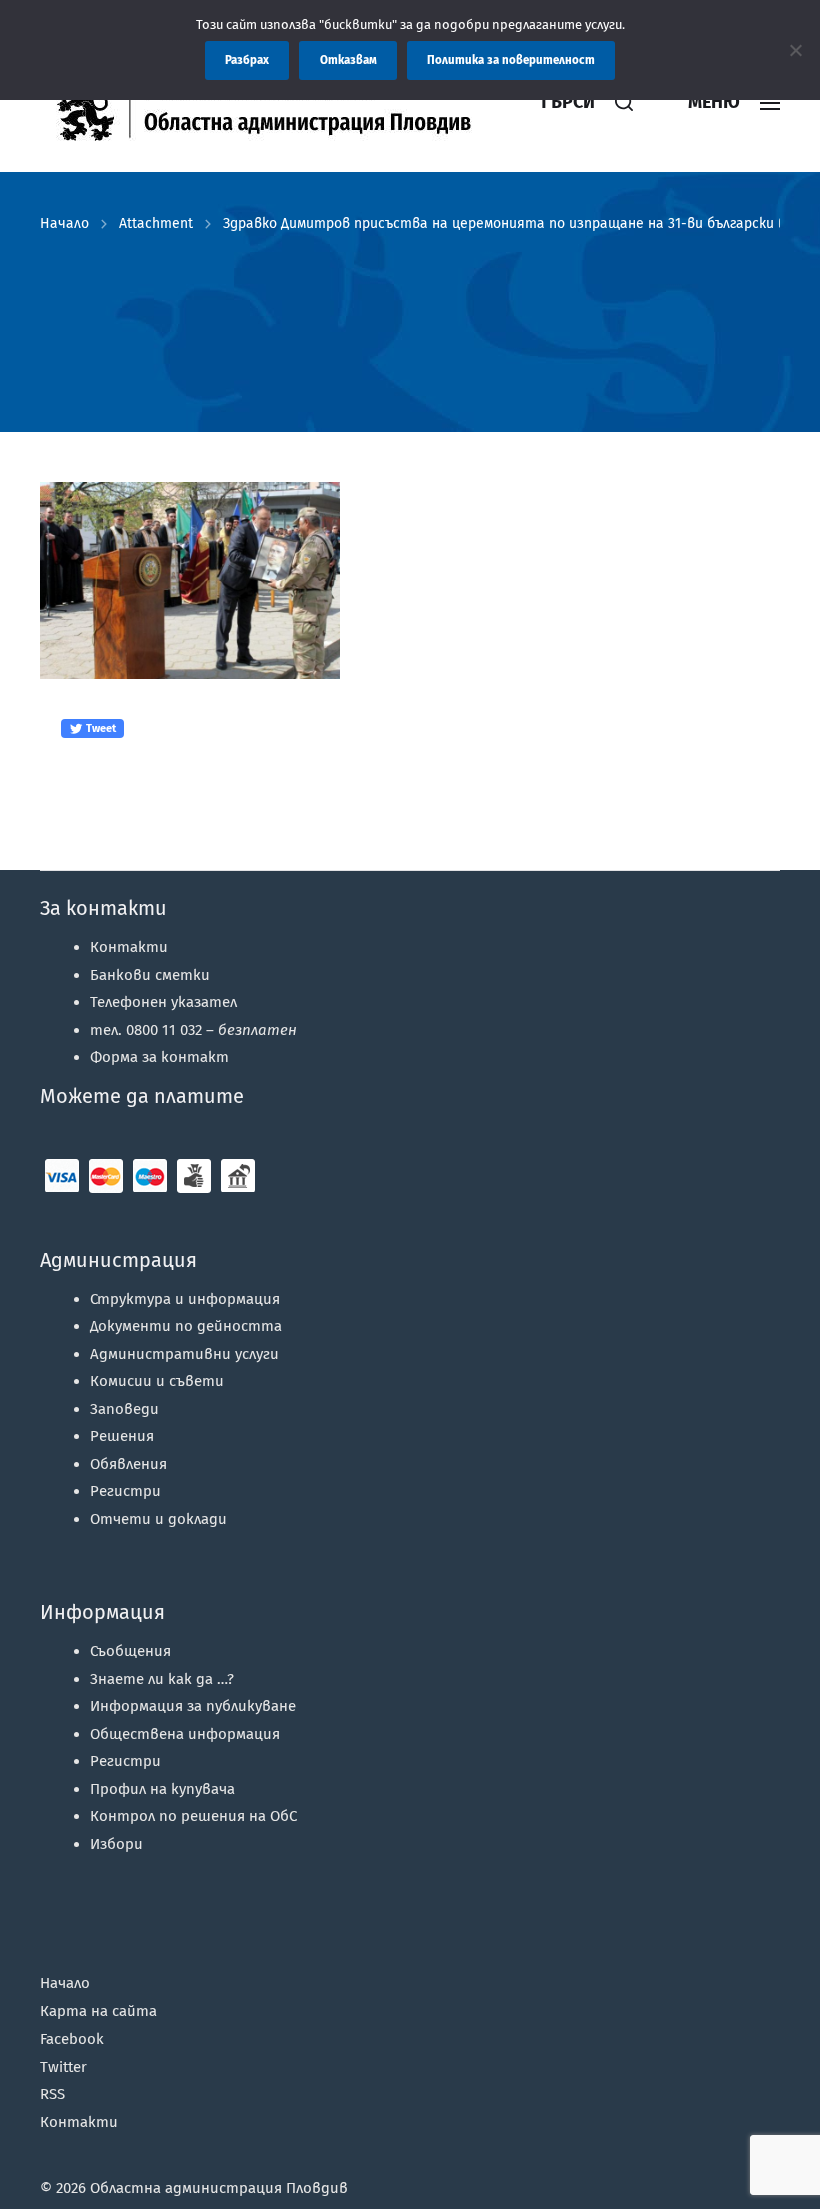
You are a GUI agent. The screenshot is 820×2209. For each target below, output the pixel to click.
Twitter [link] (63, 2067)
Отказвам (348, 60)
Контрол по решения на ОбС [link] (193, 1816)
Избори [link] (116, 1844)
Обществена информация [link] (185, 1734)
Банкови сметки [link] (150, 975)
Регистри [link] (125, 1491)
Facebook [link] (72, 2039)
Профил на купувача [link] (162, 1789)
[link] (275, 102)
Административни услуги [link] (184, 1354)
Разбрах (247, 60)
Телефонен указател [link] (163, 1002)
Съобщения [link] (130, 1651)
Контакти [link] (129, 947)
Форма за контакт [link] (159, 1057)
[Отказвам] (795, 50)
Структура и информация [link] (185, 1299)
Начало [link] (64, 224)
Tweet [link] (99, 728)
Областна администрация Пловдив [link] (219, 2188)
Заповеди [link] (124, 1409)
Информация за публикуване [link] (193, 1706)
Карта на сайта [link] (98, 2011)
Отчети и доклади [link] (158, 1519)
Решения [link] (122, 1436)
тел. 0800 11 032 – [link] (193, 1030)
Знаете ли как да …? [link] (162, 1679)
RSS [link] (52, 2094)
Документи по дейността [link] (186, 1326)
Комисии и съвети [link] (157, 1381)
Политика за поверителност (511, 60)
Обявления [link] (128, 1464)
